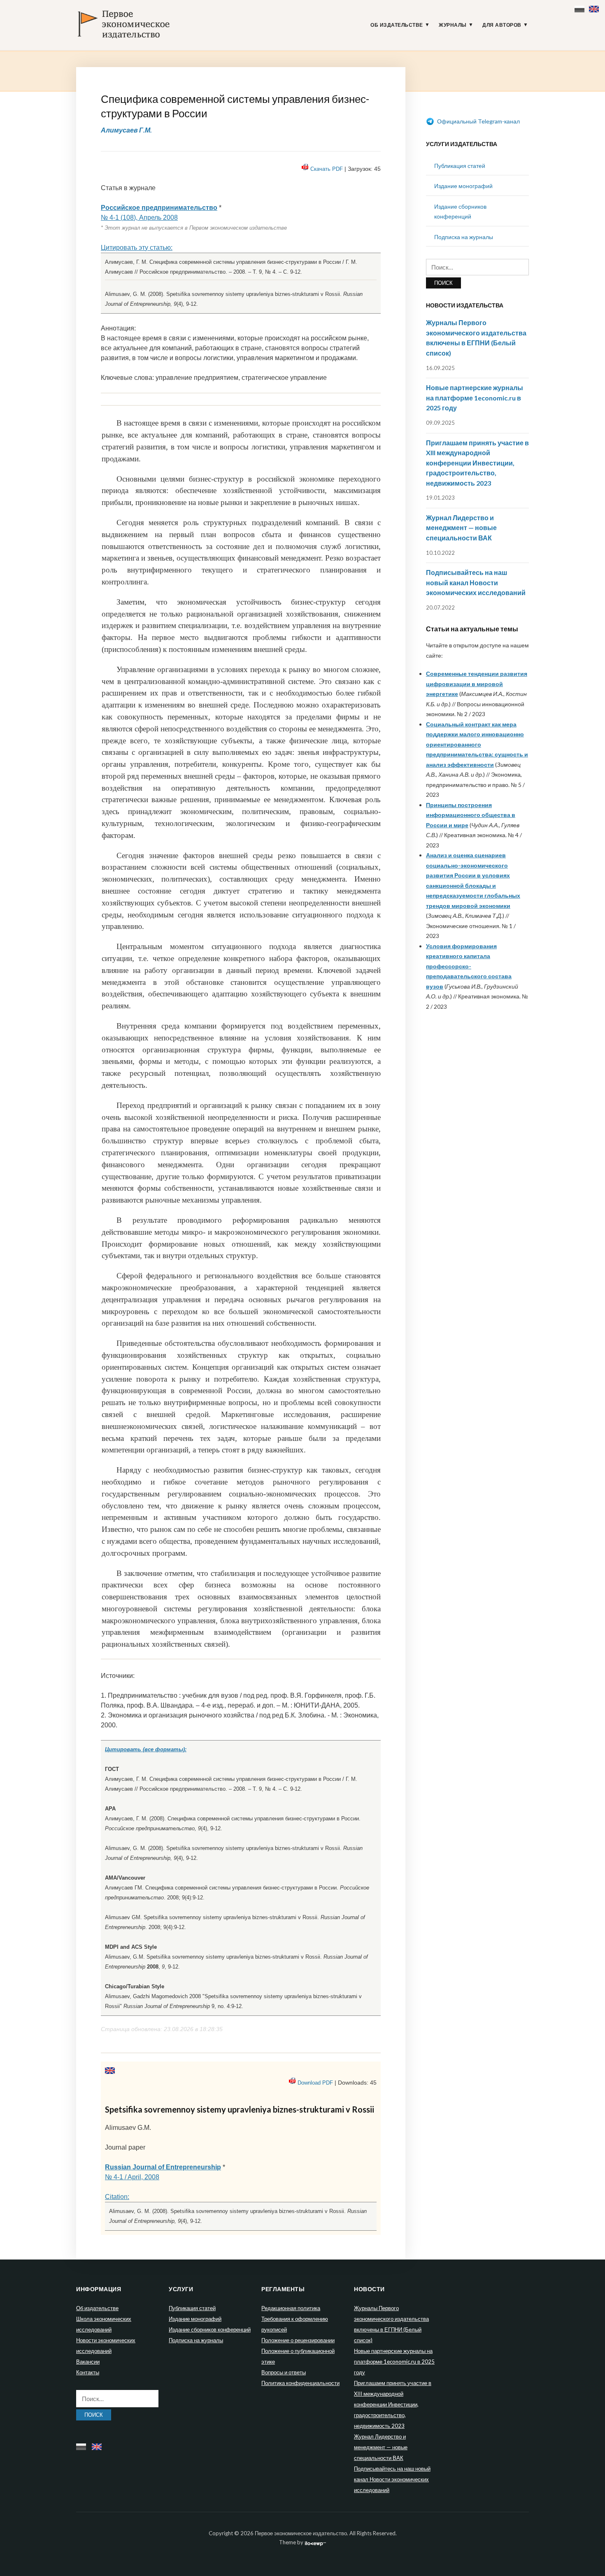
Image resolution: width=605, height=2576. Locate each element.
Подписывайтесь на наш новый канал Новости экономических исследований (476, 582)
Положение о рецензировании (298, 2340)
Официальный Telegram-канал (478, 121)
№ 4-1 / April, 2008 (132, 2177)
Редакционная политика (291, 2308)
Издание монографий (463, 186)
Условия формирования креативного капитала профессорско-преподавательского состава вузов (469, 966)
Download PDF (315, 2083)
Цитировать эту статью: (137, 248)
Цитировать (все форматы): (146, 1749)
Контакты (88, 2372)
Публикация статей (460, 166)
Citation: (117, 2197)
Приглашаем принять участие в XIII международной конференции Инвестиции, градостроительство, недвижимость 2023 (477, 463)
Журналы (453, 25)
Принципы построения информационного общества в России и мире (471, 815)
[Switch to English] (595, 7)
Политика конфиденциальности (300, 2383)
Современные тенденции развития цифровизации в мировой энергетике (477, 684)
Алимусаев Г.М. (126, 130)
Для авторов (502, 25)
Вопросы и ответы (284, 2372)
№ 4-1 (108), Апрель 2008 (139, 218)
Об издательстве (397, 25)
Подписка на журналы (464, 237)
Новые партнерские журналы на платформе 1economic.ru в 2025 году (475, 398)
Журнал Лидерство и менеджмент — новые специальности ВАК (461, 528)
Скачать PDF (327, 169)
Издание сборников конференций (210, 2329)
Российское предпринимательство (159, 208)
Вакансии (88, 2362)
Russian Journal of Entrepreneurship (163, 2167)
